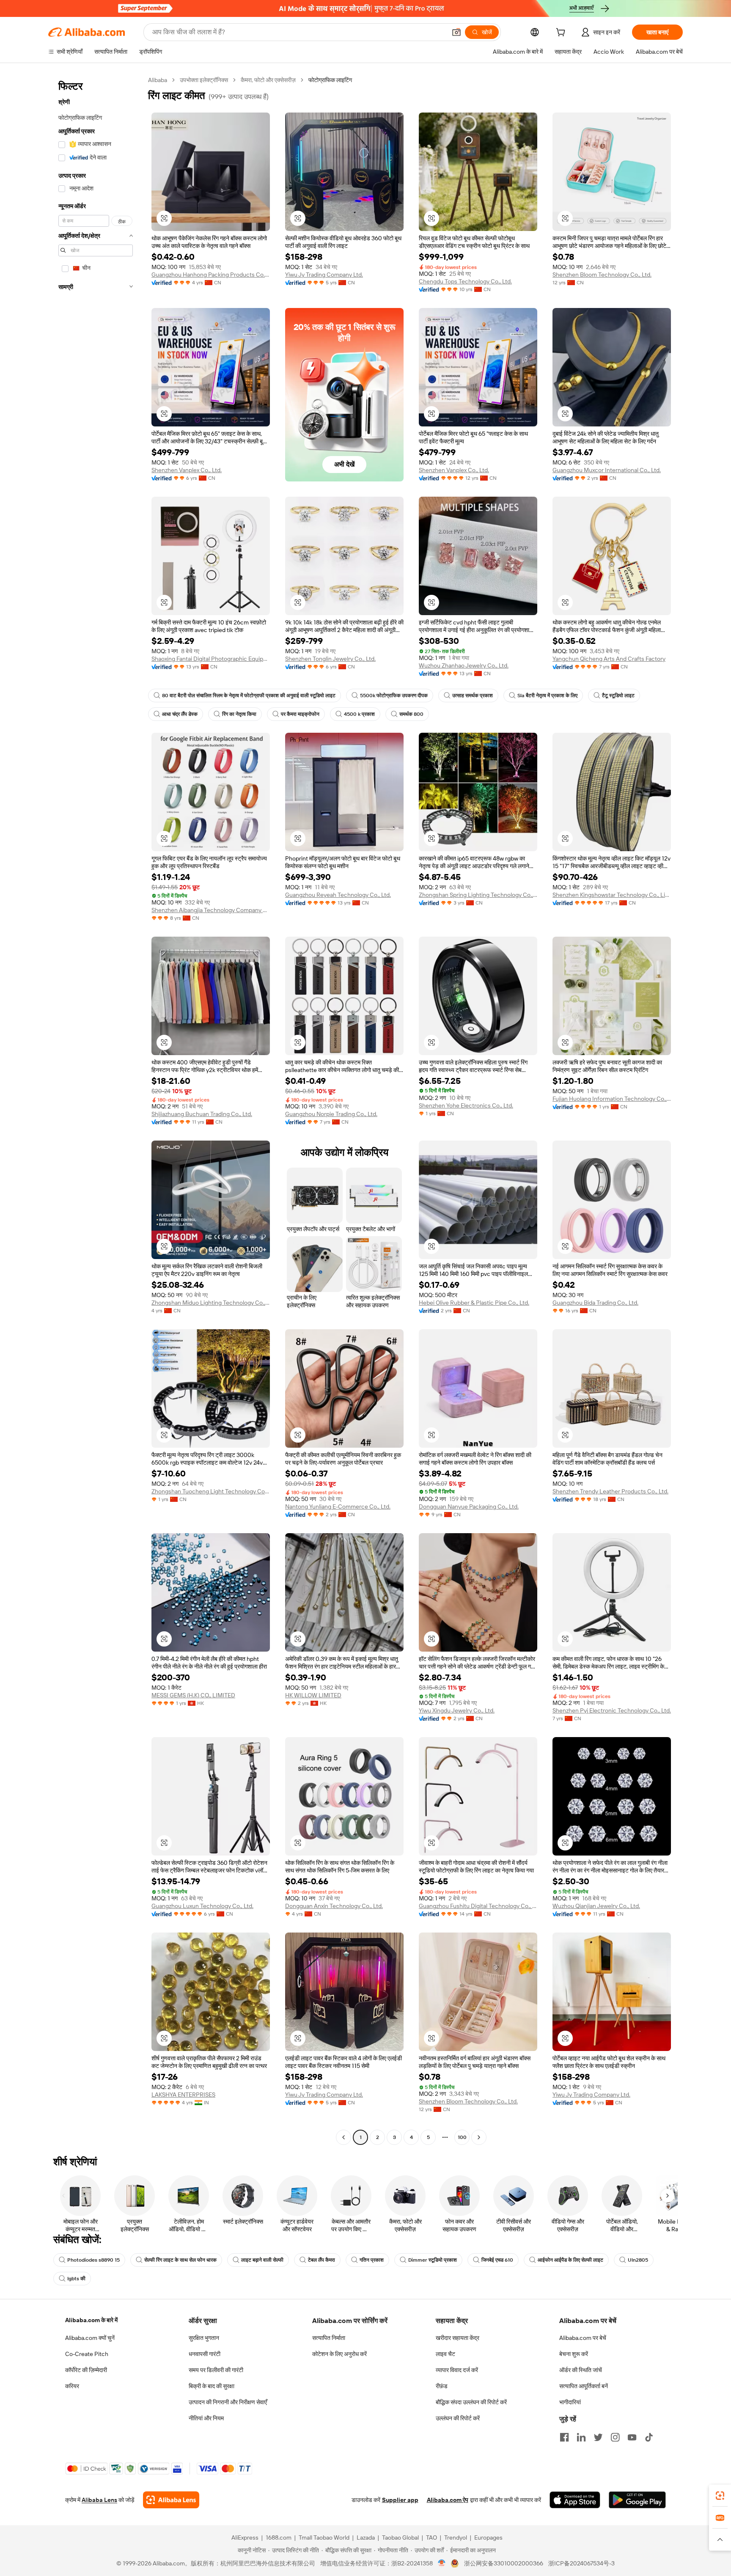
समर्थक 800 (411, 714)
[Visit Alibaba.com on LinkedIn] (581, 2437)
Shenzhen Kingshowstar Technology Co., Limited (612, 895)
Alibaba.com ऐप (448, 2500)
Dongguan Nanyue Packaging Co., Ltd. (469, 1507)
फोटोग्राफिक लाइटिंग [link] (330, 80)
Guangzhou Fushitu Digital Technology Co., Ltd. (478, 1906)
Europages (488, 2538)
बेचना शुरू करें (574, 2354)
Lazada (366, 2538)
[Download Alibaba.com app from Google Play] (637, 2500)
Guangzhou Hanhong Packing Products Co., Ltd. (211, 275)
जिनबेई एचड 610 (497, 2260)
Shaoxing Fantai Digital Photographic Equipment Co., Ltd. (211, 659)
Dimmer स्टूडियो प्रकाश (433, 2260)
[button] (456, 32)
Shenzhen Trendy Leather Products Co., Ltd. (610, 1491)
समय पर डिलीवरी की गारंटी (216, 2370)
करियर (72, 2386)
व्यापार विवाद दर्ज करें (457, 2370)
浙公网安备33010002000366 (504, 2563)
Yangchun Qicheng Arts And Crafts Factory (609, 659)
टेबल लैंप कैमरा (322, 2260)
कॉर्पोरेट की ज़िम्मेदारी (86, 2370)
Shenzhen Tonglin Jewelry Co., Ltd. (330, 659)
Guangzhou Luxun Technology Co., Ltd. (202, 1906)
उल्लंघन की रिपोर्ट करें (458, 2418)
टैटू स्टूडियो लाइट (618, 696)
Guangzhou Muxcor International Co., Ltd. (607, 470)
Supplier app (400, 2500)
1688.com (279, 2538)
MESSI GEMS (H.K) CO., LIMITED (193, 1695)
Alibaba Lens (99, 2500)
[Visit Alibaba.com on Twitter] (598, 2437)
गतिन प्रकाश (372, 2260)
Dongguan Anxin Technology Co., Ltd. (334, 1906)
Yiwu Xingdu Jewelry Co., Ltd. (457, 1710)
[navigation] (96, 1110)
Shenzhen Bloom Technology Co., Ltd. (602, 275)
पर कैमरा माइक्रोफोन (300, 714)
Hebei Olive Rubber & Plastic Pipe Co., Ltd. (474, 1303)
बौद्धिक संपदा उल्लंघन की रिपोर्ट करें (471, 2402)
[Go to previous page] (344, 2137)
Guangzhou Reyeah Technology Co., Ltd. (338, 895)
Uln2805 (638, 2260)
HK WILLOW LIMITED (313, 1695)
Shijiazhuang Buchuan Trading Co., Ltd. (202, 1114)
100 (462, 2137)
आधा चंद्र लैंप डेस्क (180, 714)
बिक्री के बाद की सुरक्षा (212, 2386)
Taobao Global (400, 2538)
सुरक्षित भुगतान (204, 2338)
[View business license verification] (442, 2563)
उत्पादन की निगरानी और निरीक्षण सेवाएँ (228, 2402)
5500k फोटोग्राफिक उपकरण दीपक (394, 696)
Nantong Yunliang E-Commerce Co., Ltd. (338, 1507)
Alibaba (158, 80)
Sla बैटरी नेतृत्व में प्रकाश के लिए (547, 696)
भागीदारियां (570, 2402)
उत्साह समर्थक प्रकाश (473, 696)
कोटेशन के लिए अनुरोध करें (339, 2354)
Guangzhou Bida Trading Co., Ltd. (595, 1303)
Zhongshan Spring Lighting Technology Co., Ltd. (478, 895)
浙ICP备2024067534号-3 (581, 2563)
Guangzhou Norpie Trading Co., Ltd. (331, 1114)
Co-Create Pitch (87, 2354)
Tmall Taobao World (324, 2538)
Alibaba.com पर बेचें (583, 2338)
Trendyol (456, 2538)
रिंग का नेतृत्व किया (239, 714)
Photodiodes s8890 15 (93, 2260)
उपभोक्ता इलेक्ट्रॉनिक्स (204, 80)
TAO (431, 2538)
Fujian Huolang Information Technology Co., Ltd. (612, 1099)
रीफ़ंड (442, 2386)
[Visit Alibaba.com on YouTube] (632, 2437)
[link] (720, 2496)
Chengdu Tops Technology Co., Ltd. (465, 281)
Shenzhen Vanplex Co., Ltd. (187, 470)
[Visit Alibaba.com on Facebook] (564, 2437)
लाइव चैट (445, 2354)
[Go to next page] (479, 2137)
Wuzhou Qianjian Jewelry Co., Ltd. (596, 1906)
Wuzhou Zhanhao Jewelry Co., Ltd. (464, 665)
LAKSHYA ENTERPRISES (183, 2095)
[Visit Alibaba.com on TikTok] (649, 2437)
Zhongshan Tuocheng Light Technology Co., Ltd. (211, 1491)
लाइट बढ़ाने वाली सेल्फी (262, 2260)
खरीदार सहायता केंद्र (458, 2338)
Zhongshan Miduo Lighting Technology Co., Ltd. (211, 1303)
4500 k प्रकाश (359, 714)
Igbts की (76, 2279)
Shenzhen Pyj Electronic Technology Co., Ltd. (612, 1710)
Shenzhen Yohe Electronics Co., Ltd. (466, 1105)
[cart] (562, 33)
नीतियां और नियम (206, 2418)
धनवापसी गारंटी (205, 2354)
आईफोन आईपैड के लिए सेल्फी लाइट (570, 2260)
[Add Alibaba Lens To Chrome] (171, 2500)
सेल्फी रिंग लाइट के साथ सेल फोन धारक (180, 2260)
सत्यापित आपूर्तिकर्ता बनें (584, 2386)
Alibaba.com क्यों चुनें (90, 2338)
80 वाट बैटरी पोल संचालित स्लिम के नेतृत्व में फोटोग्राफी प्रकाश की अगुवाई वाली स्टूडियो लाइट (249, 696)
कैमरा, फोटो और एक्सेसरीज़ (268, 80)
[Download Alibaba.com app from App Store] (575, 2500)
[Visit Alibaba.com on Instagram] (615, 2437)
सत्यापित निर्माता (329, 2338)
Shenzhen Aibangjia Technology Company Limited (211, 910)
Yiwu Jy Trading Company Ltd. (324, 275)
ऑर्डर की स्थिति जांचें (581, 2370)
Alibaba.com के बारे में (91, 2320)
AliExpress (245, 2538)
